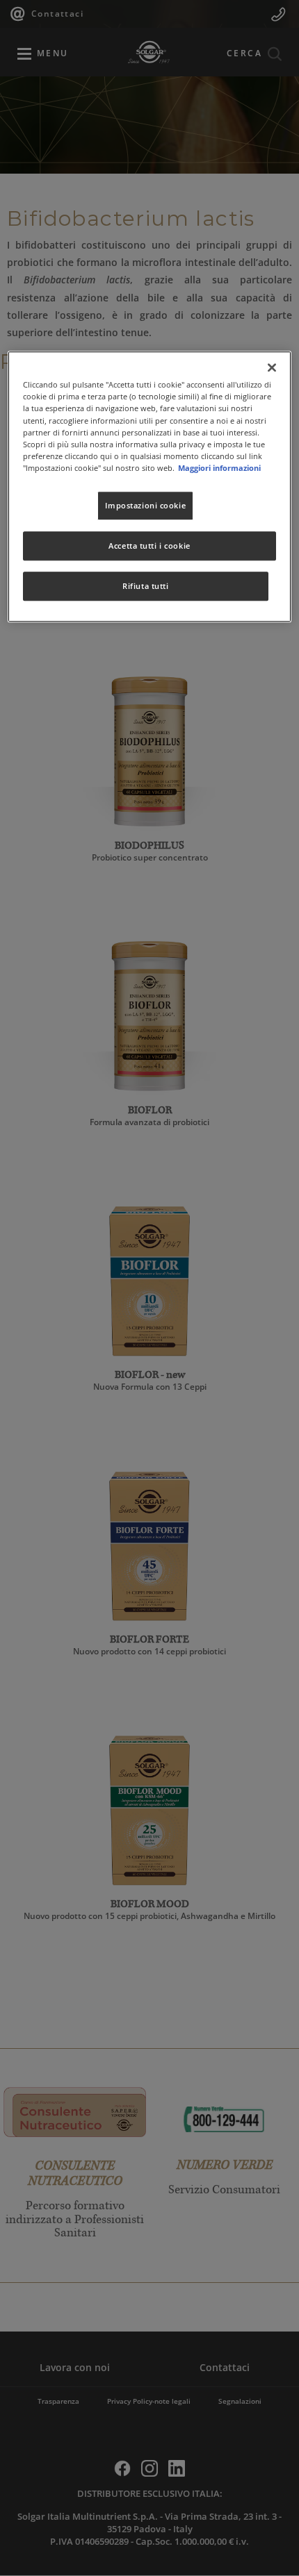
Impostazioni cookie (145, 505)
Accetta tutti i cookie (149, 546)
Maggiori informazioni (219, 468)
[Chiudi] (272, 368)
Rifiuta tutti (145, 586)
